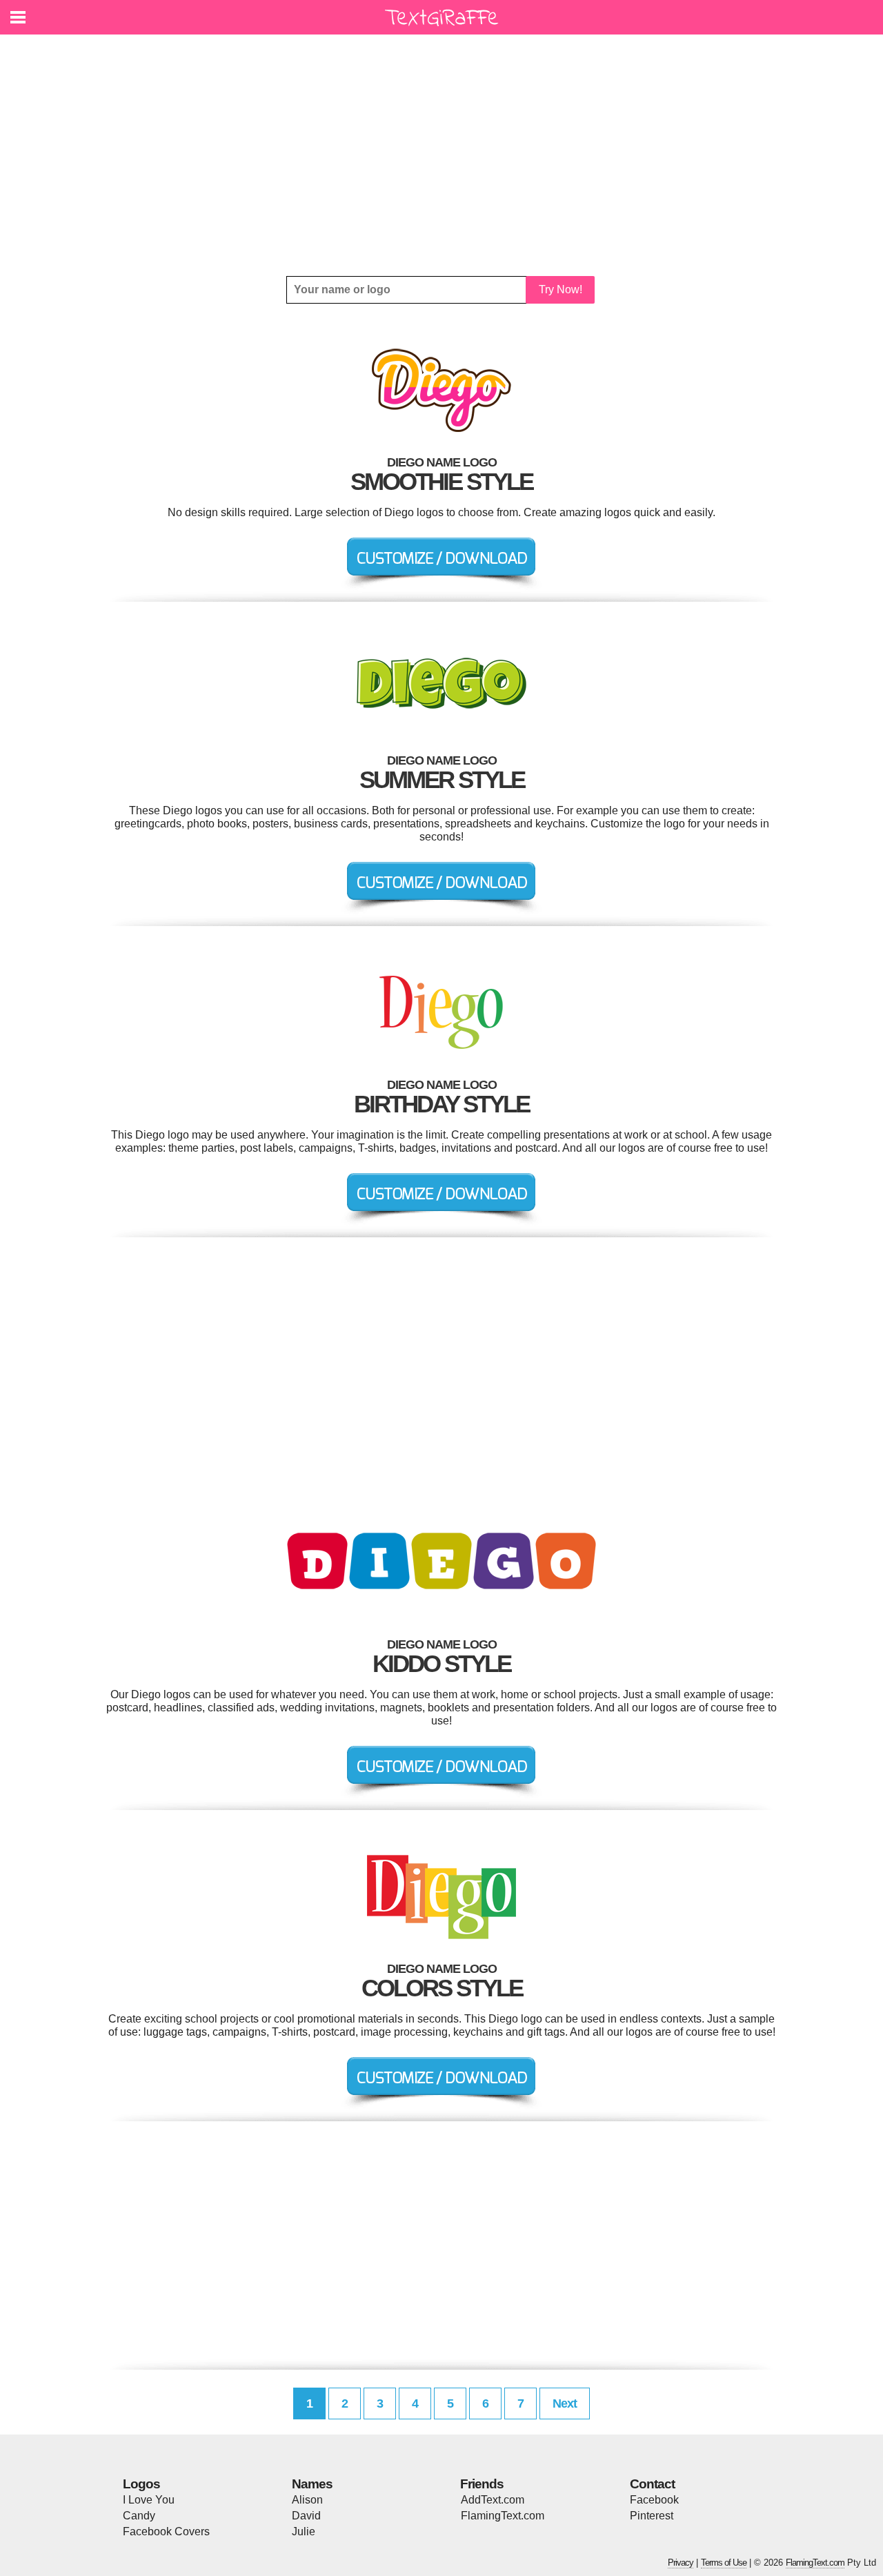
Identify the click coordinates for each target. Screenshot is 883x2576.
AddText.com (493, 2500)
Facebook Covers (166, 2531)
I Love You (149, 2500)
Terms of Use (724, 2563)
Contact (652, 2484)
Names (312, 2484)
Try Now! (560, 289)
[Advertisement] (441, 155)
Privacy (681, 2563)
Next (565, 2403)
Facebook (654, 2500)
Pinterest (652, 2516)
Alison (307, 2500)
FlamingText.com (503, 2516)
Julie (304, 2531)
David (306, 2516)
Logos (141, 2484)
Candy (139, 2516)
